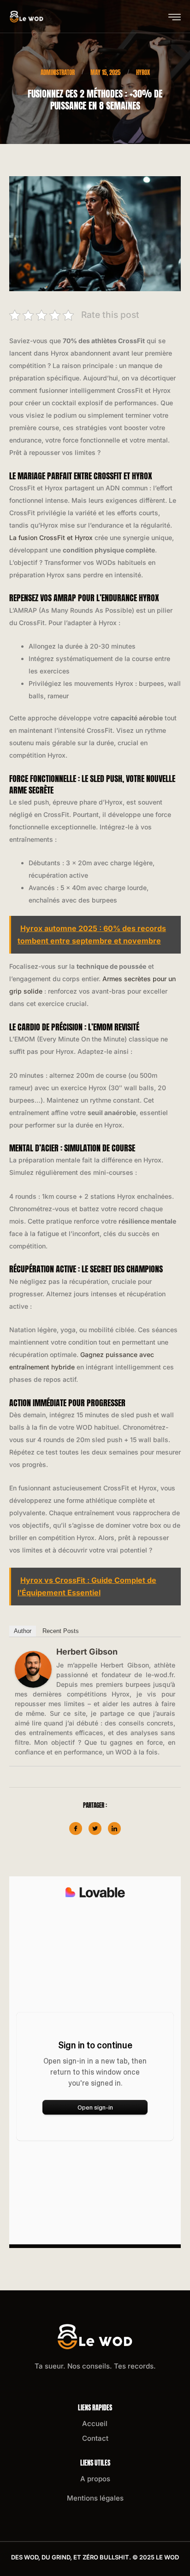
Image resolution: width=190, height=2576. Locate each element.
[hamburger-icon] (175, 17)
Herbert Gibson (87, 1652)
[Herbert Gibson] (33, 1669)
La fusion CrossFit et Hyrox (51, 538)
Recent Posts (61, 1631)
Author (23, 1631)
